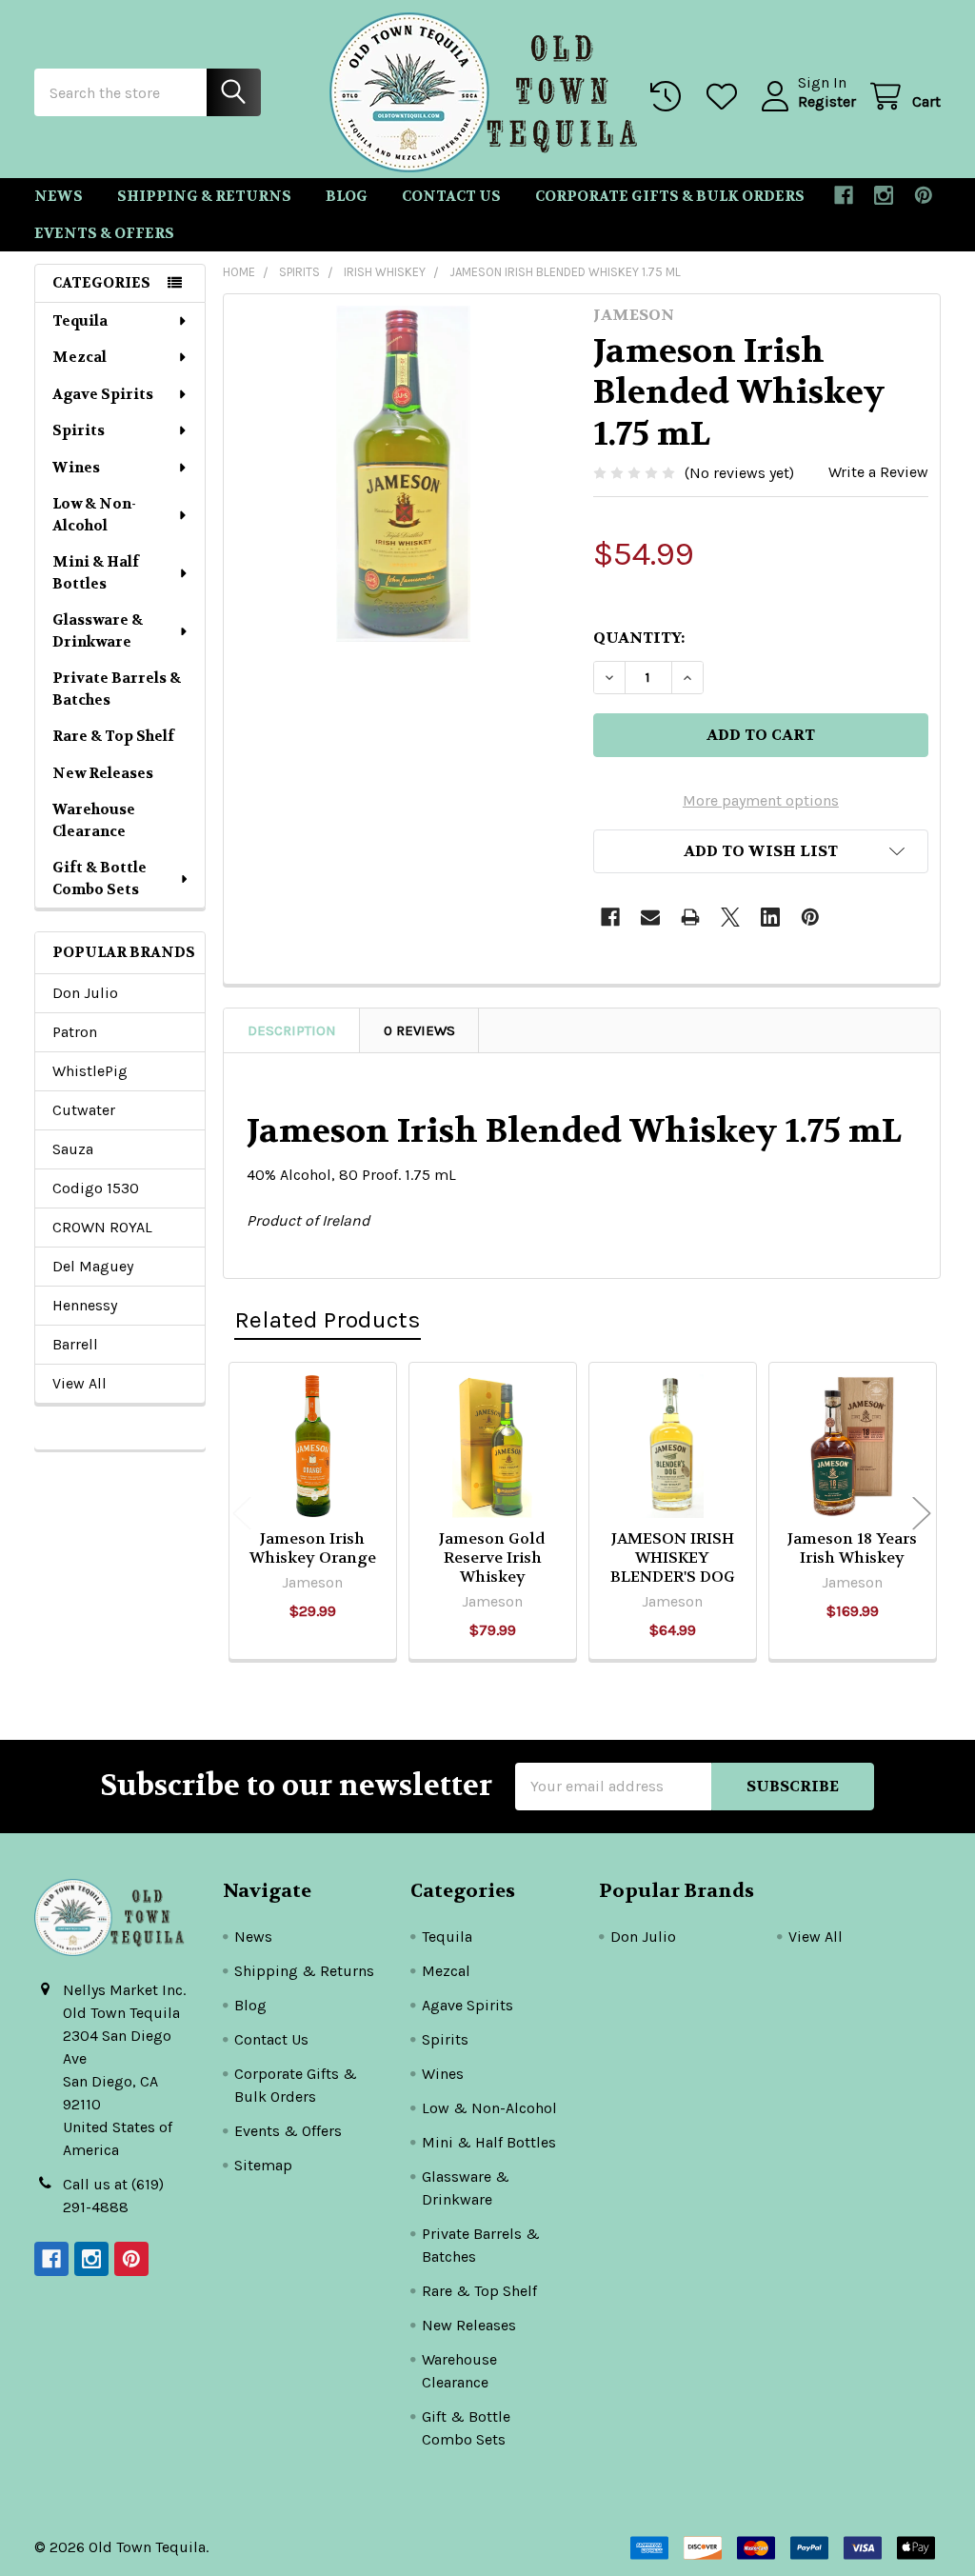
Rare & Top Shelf (113, 736)
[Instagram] (884, 195)
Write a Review (878, 472)
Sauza (73, 1149)
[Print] (690, 917)
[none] (403, 474)
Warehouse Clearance (94, 820)
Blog (347, 196)
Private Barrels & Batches (117, 689)
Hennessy (85, 1305)
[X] (730, 917)
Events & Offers (104, 233)
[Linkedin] (770, 917)
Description (292, 1030)
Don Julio (85, 993)
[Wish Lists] (726, 97)
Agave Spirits (103, 394)
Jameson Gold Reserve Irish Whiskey (492, 1558)
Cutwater (84, 1110)
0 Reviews (419, 1030)
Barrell (75, 1344)
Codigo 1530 (96, 1188)
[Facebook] (844, 195)
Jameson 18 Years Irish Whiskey (852, 1548)
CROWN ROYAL (102, 1227)
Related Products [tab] (328, 1319)
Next (922, 1514)
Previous (242, 1514)
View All (80, 1383)
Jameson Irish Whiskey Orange (313, 1548)
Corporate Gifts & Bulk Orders (670, 196)
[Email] (650, 917)
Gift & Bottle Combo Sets (99, 879)
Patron (75, 1032)
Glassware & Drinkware (98, 631)
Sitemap (263, 2165)
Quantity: (639, 638)
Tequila (80, 321)
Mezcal (80, 357)
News (59, 196)
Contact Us (451, 196)
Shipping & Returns (204, 196)
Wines (76, 468)
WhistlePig (90, 1071)
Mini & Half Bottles (96, 573)
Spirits (79, 430)
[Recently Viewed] (670, 97)
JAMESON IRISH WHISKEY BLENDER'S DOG (673, 1558)
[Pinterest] (924, 195)
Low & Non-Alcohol (94, 515)
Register (827, 101)
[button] (761, 851)
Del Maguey (93, 1266)
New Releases (103, 773)
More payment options (761, 800)
